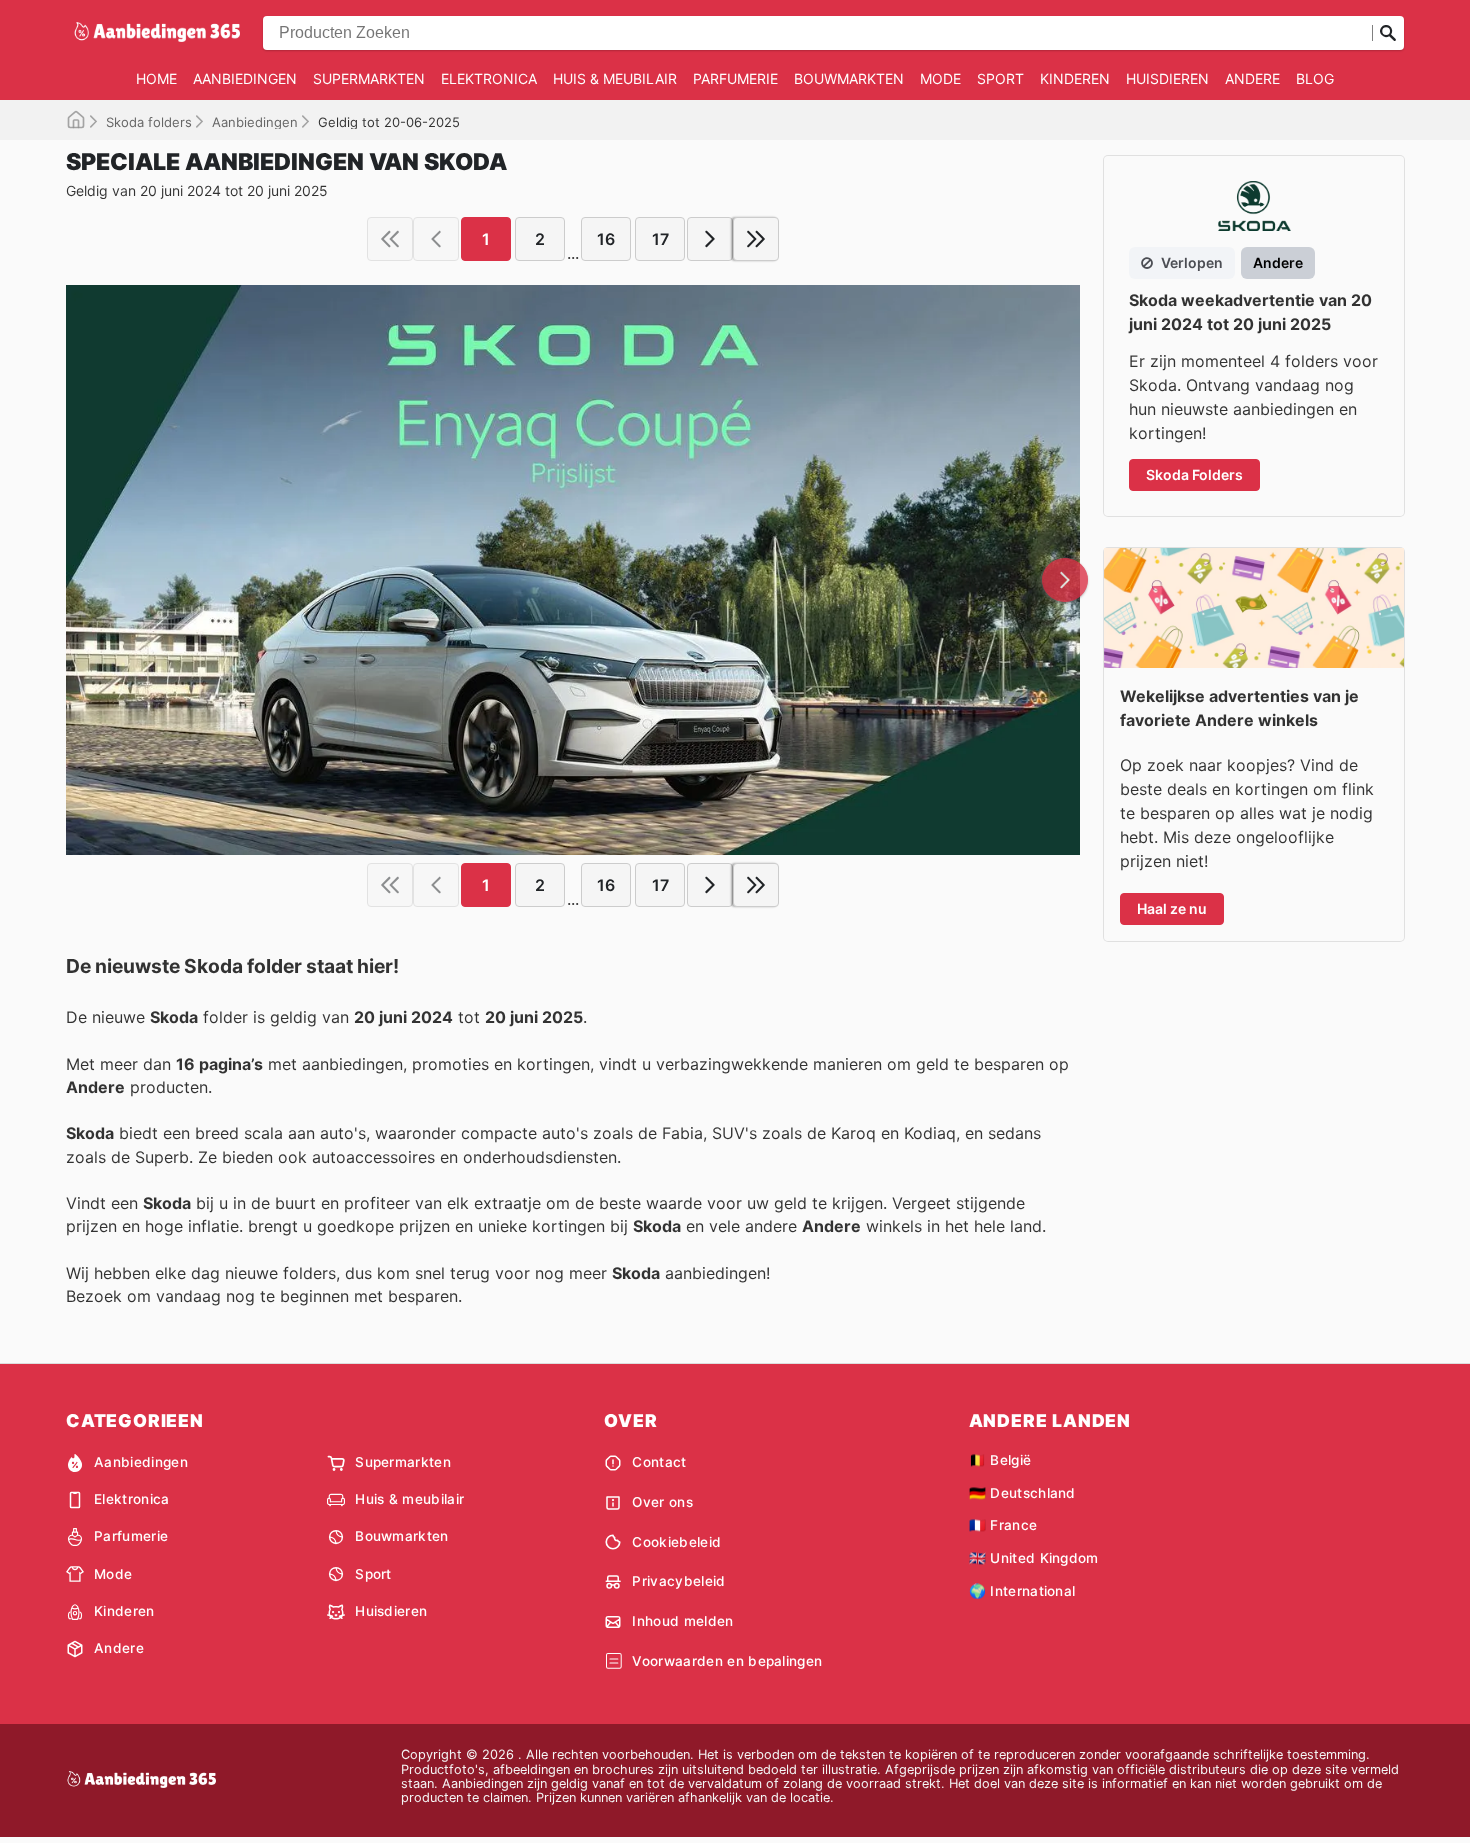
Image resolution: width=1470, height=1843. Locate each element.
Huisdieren (1167, 78)
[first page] (390, 239)
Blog (1315, 78)
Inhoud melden (682, 1621)
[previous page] (436, 239)
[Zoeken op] (1388, 33)
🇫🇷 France (1003, 1525)
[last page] (756, 239)
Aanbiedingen (245, 78)
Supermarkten (369, 78)
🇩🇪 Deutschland (1022, 1493)
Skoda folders (149, 122)
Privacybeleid (678, 1581)
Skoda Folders (1194, 474)
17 (660, 239)
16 (606, 239)
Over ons (662, 1502)
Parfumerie (735, 78)
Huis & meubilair (615, 78)
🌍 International (1022, 1591)
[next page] (710, 239)
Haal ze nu (1172, 908)
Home (156, 78)
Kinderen (1075, 78)
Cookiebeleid (676, 1542)
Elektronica (489, 78)
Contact (659, 1462)
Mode (940, 78)
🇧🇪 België (1000, 1460)
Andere (1252, 78)
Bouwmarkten (849, 78)
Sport (1000, 78)
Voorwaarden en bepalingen (727, 1661)
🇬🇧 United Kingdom (1034, 1558)
